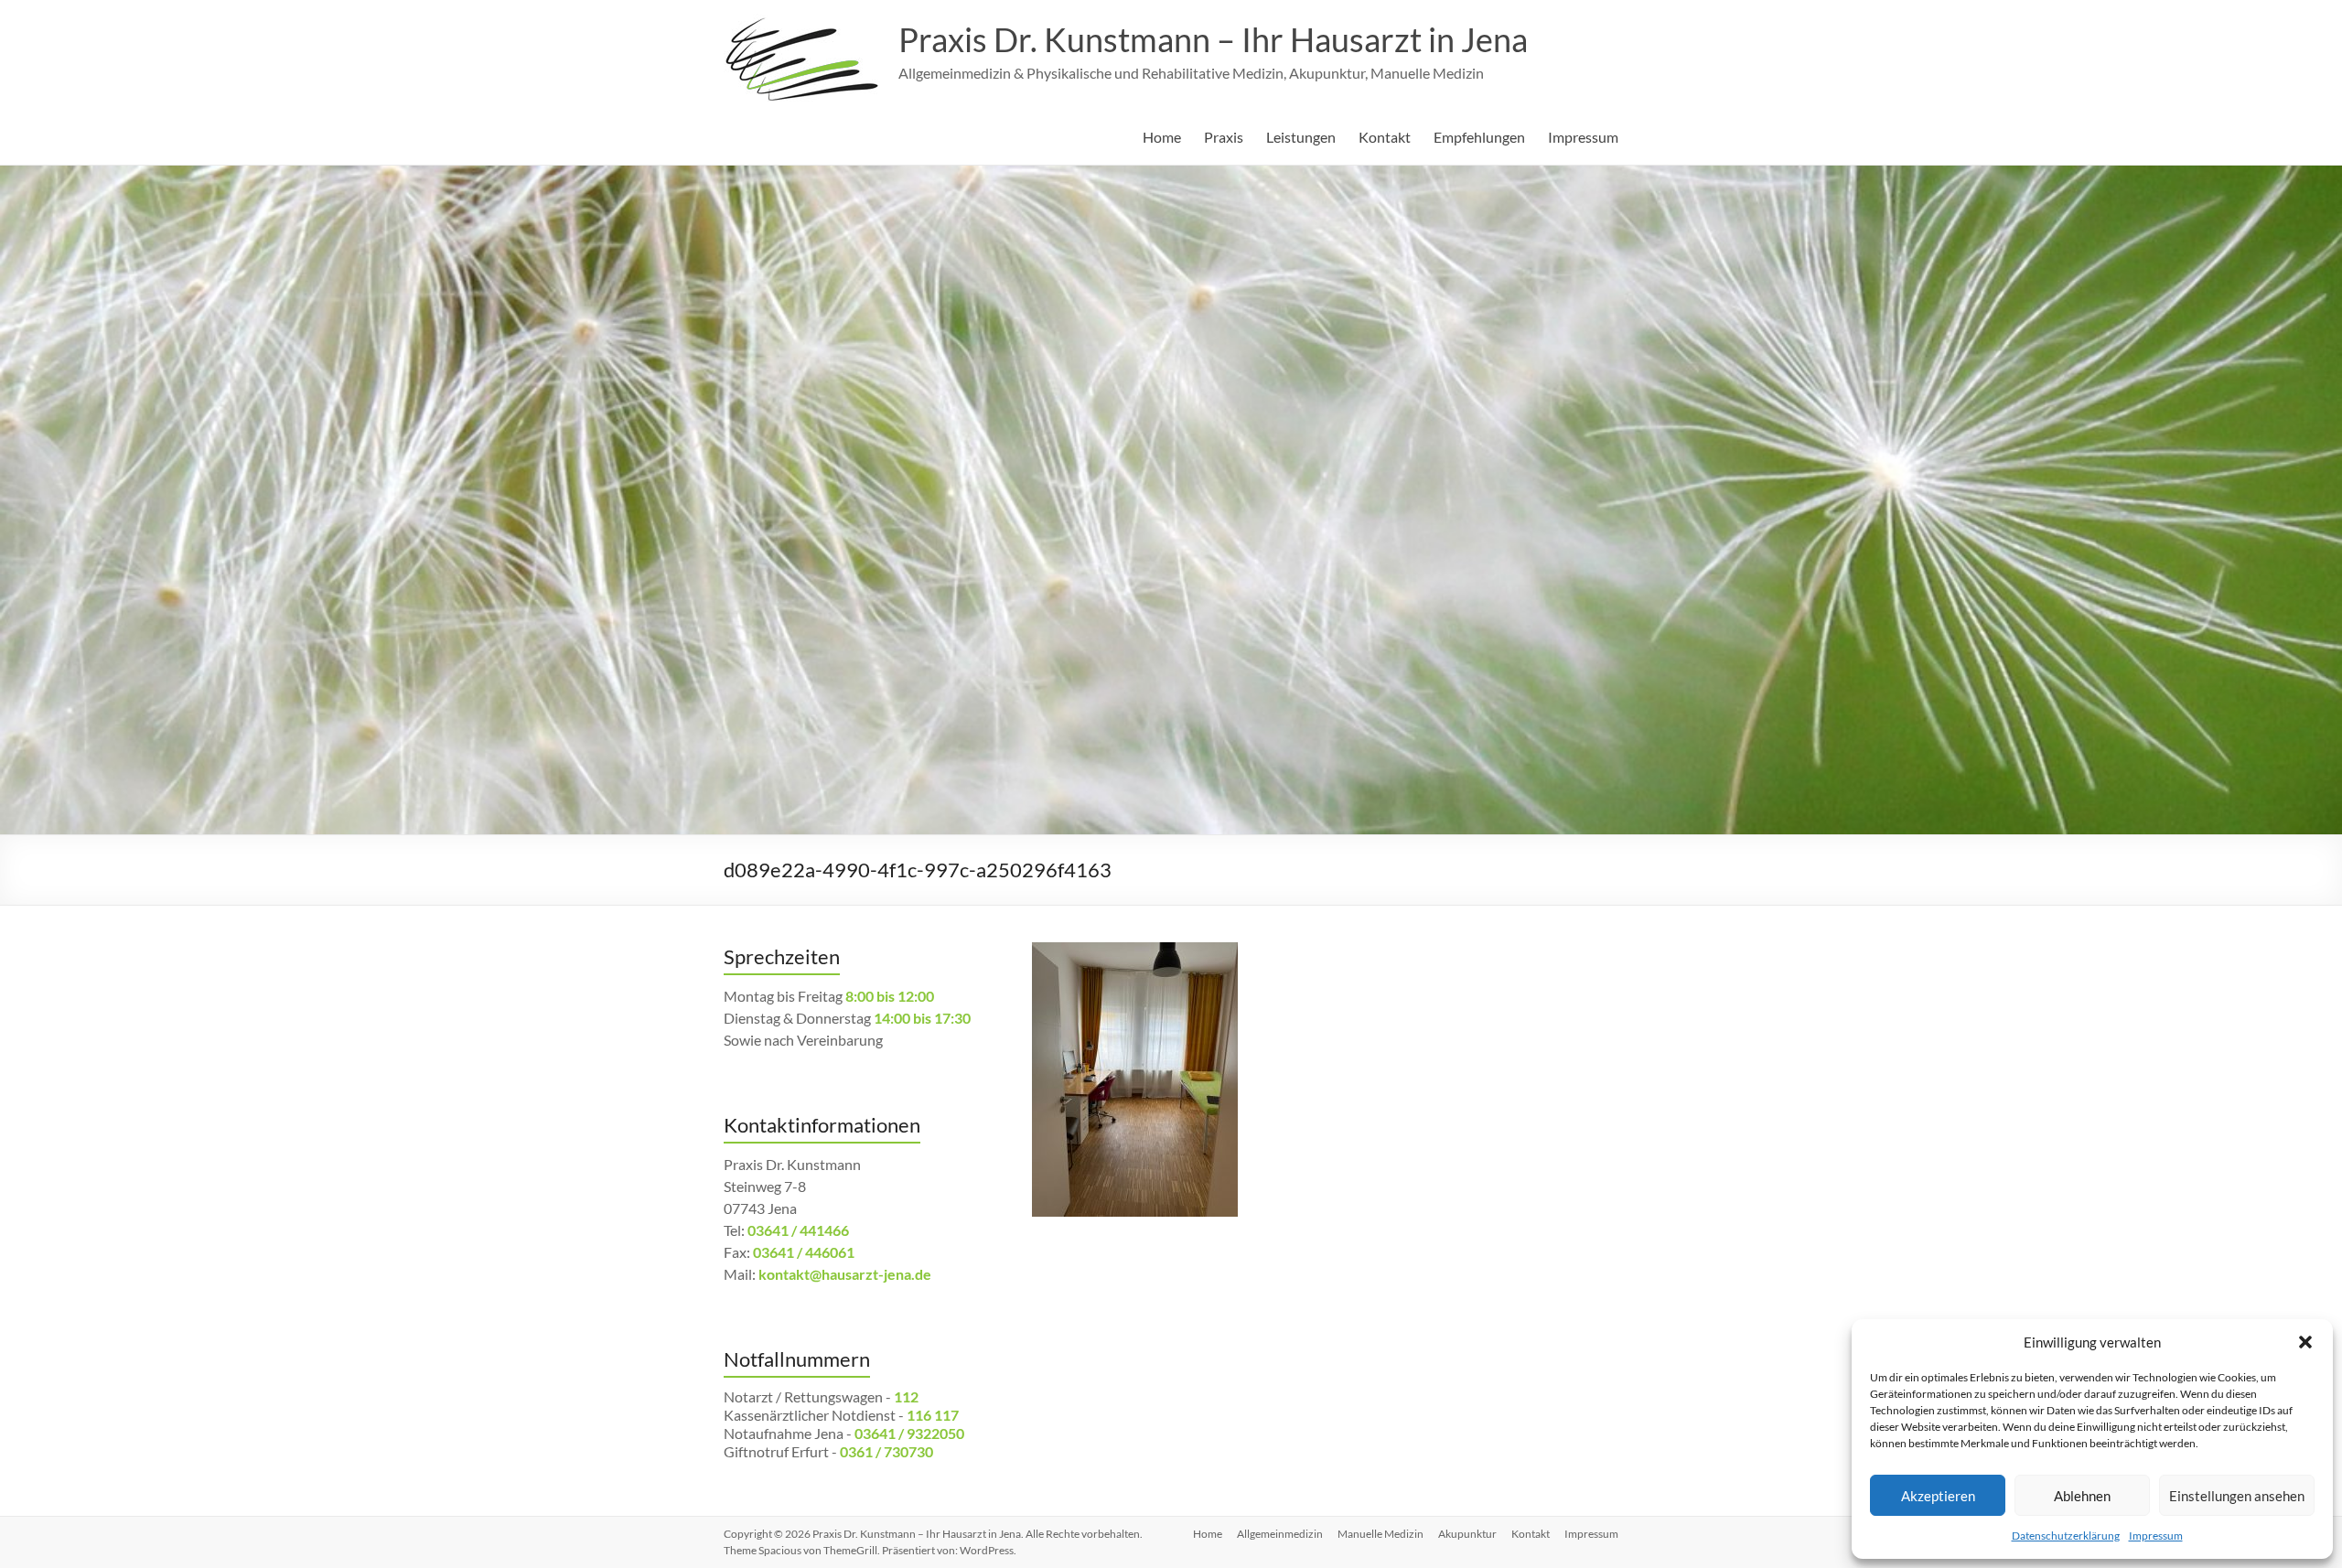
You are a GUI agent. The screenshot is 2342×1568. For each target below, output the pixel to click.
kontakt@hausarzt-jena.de (845, 1274)
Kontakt (1385, 137)
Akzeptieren (1938, 1496)
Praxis (1224, 137)
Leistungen (1301, 137)
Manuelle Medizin (1380, 1534)
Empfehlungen (1479, 137)
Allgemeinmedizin (1280, 1534)
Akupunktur (1467, 1534)
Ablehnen (2082, 1496)
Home (1162, 137)
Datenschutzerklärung (2066, 1536)
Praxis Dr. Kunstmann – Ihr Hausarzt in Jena (1213, 39)
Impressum (2156, 1536)
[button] (2305, 1342)
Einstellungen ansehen (2237, 1496)
